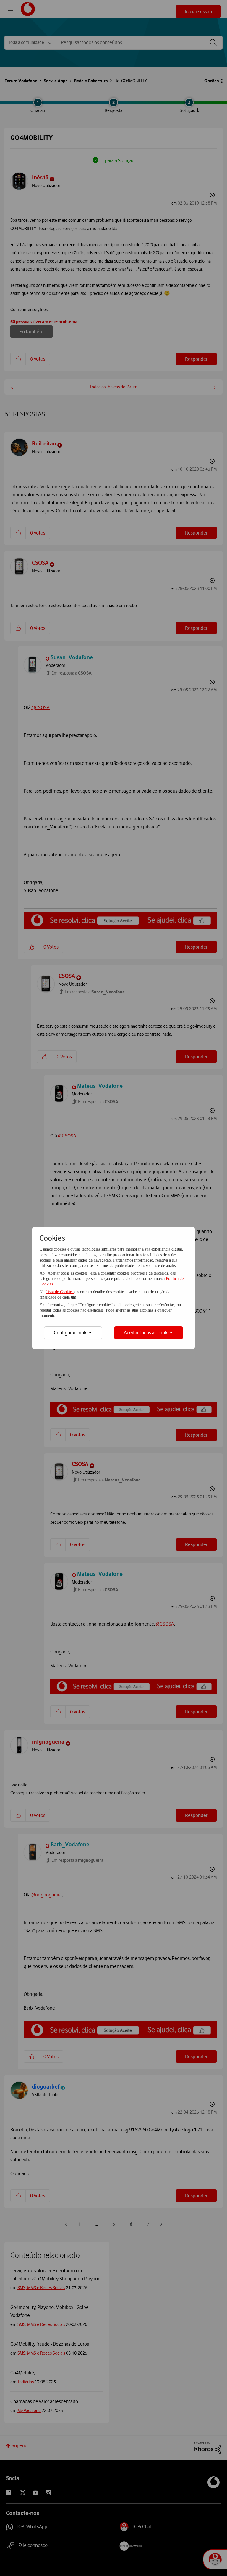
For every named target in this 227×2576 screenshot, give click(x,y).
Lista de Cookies (60, 1292)
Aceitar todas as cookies (149, 1333)
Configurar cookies (73, 1333)
